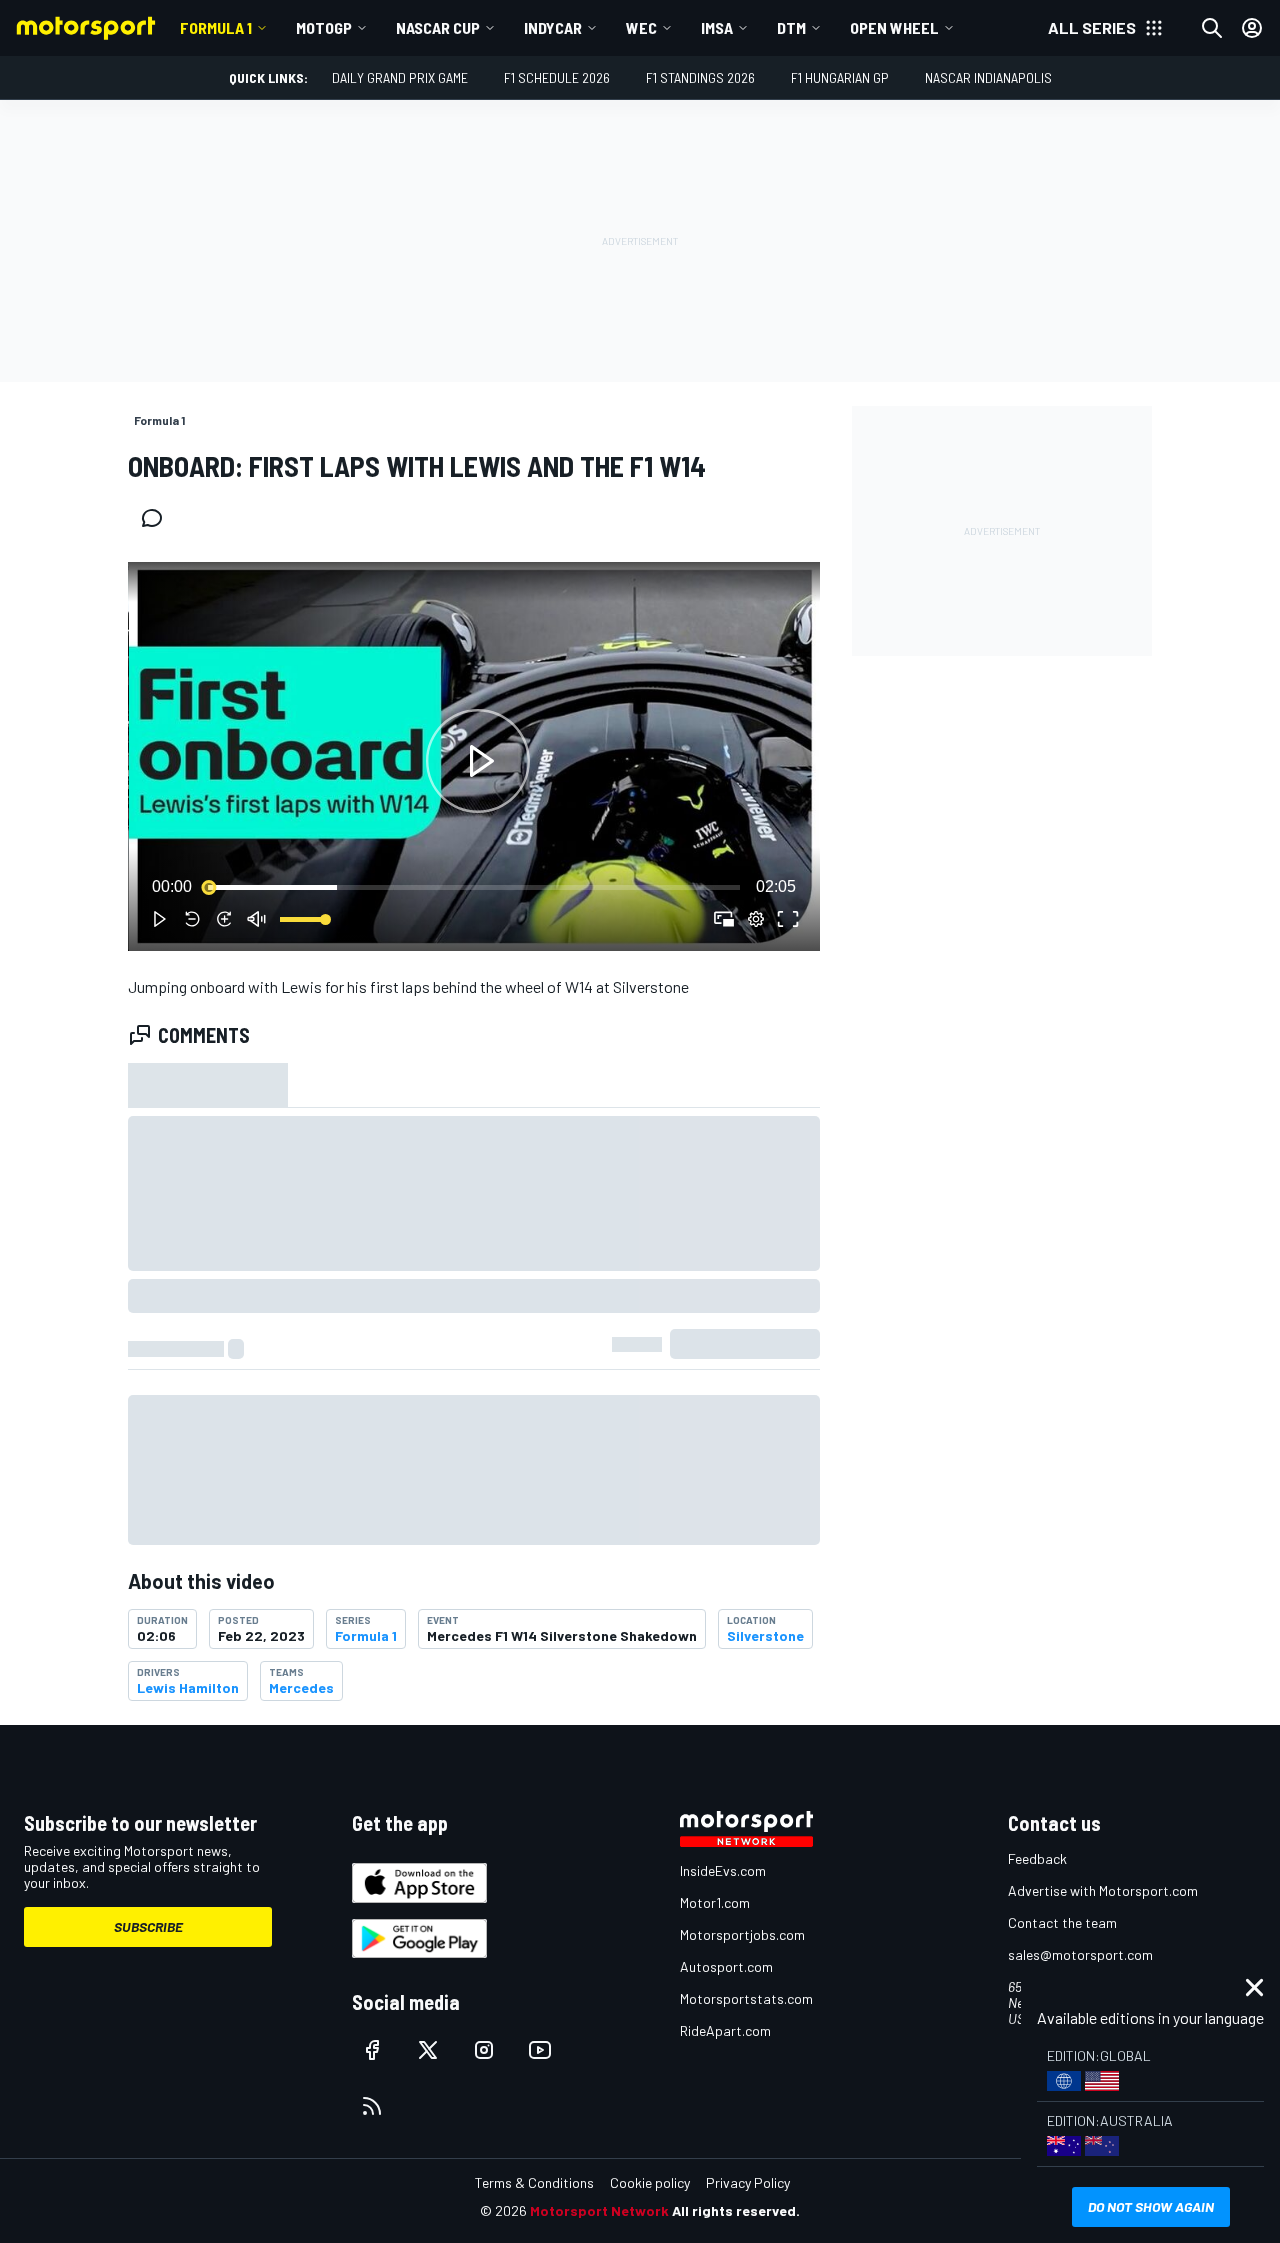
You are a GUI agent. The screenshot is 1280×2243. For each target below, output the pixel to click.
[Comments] (158, 518)
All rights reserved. (736, 2210)
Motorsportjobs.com (742, 1934)
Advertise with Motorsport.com (1103, 1890)
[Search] (1212, 28)
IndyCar (553, 27)
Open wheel (894, 27)
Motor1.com (715, 1902)
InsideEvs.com (723, 1870)
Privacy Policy (748, 2182)
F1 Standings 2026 (700, 77)
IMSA (717, 27)
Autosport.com (726, 1966)
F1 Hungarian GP (840, 77)
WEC (641, 27)
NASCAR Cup (438, 27)
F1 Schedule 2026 (557, 77)
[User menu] (1252, 28)
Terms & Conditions (534, 2182)
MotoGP (324, 27)
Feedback (1037, 1858)
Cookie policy (650, 2182)
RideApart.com (725, 2030)
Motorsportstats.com (746, 1998)
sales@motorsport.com (1080, 1954)
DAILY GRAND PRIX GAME (400, 77)
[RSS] (372, 2106)
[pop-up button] (756, 919)
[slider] (474, 887)
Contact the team (1062, 1922)
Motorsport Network (599, 2210)
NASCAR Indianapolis (988, 77)
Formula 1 (216, 27)
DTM (791, 27)
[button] (478, 760)
